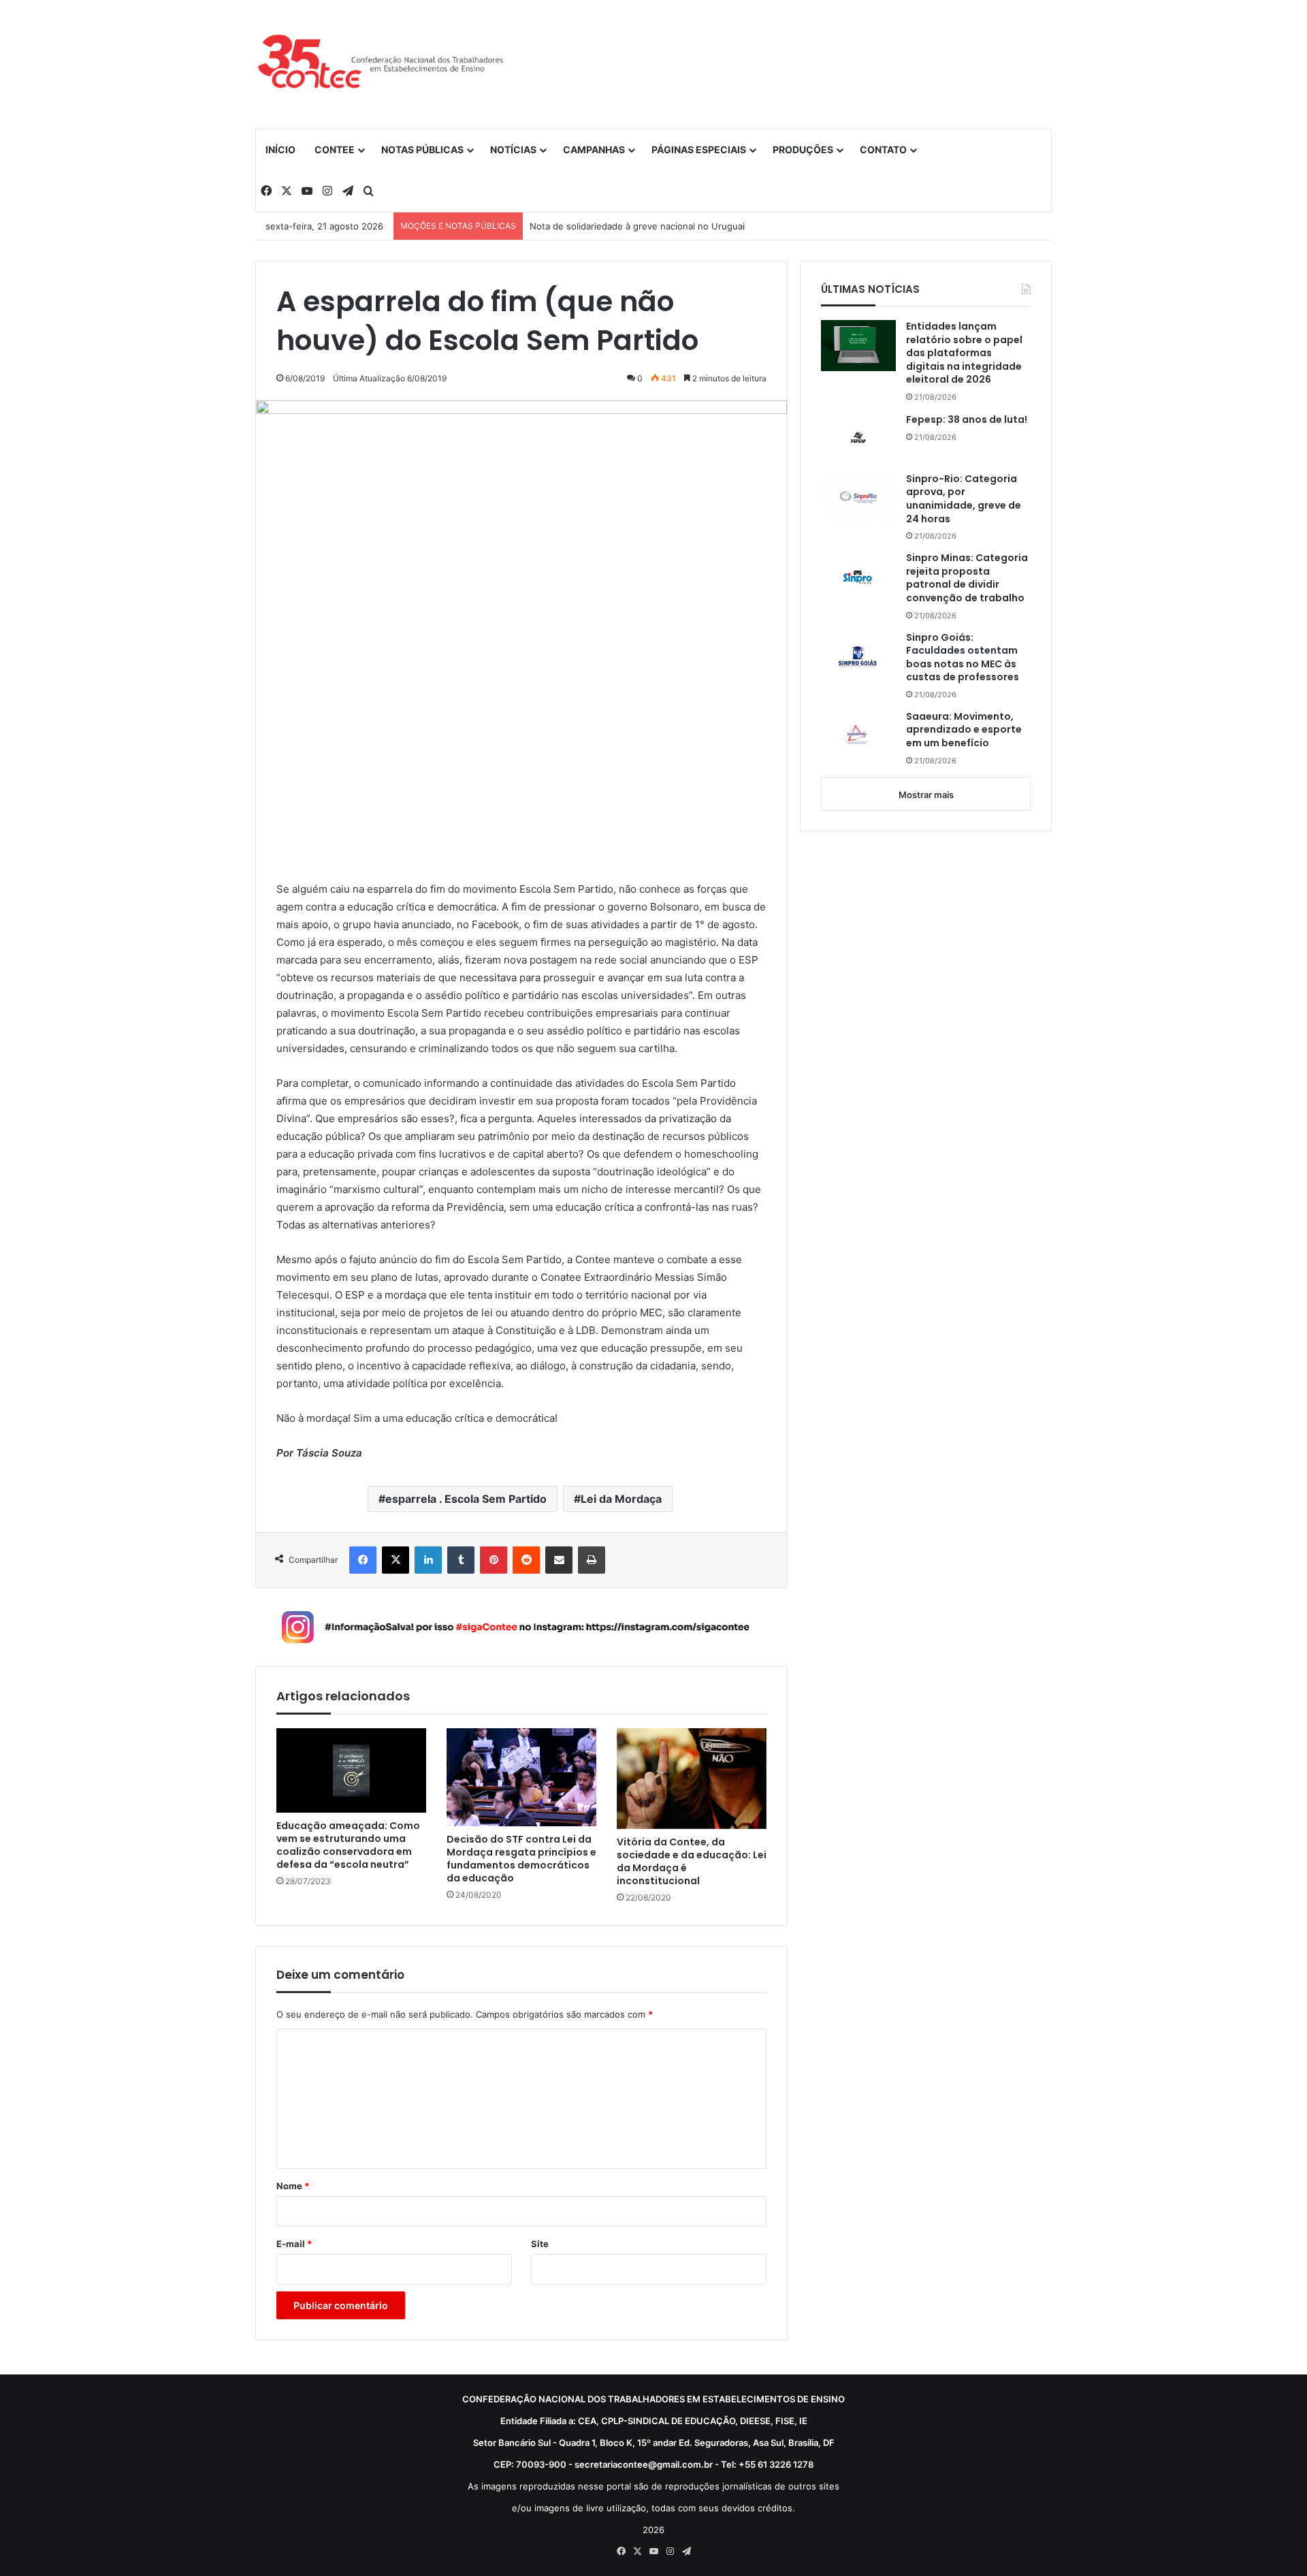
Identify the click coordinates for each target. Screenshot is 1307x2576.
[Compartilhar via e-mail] (559, 1560)
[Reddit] (526, 1560)
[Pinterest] (494, 1560)
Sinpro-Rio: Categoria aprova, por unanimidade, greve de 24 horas (964, 499)
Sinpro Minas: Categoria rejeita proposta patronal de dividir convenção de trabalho (967, 578)
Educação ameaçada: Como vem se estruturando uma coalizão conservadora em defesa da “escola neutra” (348, 1845)
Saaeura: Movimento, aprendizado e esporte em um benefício (964, 730)
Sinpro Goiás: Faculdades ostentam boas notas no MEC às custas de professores (963, 658)
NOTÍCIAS (513, 149)
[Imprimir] (592, 1560)
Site (540, 2244)
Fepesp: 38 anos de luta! (967, 420)
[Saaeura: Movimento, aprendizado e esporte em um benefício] (858, 736)
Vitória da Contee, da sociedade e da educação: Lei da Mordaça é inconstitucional (692, 1862)
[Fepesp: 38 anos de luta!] (858, 438)
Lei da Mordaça (621, 1499)
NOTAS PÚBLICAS (422, 149)
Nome (293, 2186)
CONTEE (335, 149)
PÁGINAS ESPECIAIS (699, 149)
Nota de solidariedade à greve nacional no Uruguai (637, 226)
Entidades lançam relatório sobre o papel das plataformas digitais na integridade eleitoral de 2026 (964, 353)
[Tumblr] (461, 1560)
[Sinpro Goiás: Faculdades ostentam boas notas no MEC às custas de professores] (858, 656)
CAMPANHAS (594, 149)
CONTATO (883, 149)
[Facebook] (363, 1560)
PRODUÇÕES (803, 149)
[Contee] (381, 64)
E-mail (294, 2244)
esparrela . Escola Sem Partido (466, 1499)
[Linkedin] (428, 1560)
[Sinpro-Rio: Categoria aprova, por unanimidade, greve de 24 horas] (858, 498)
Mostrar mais (926, 795)
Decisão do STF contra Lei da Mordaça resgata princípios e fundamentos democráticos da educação (521, 1859)
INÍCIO (280, 149)
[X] (396, 1560)
